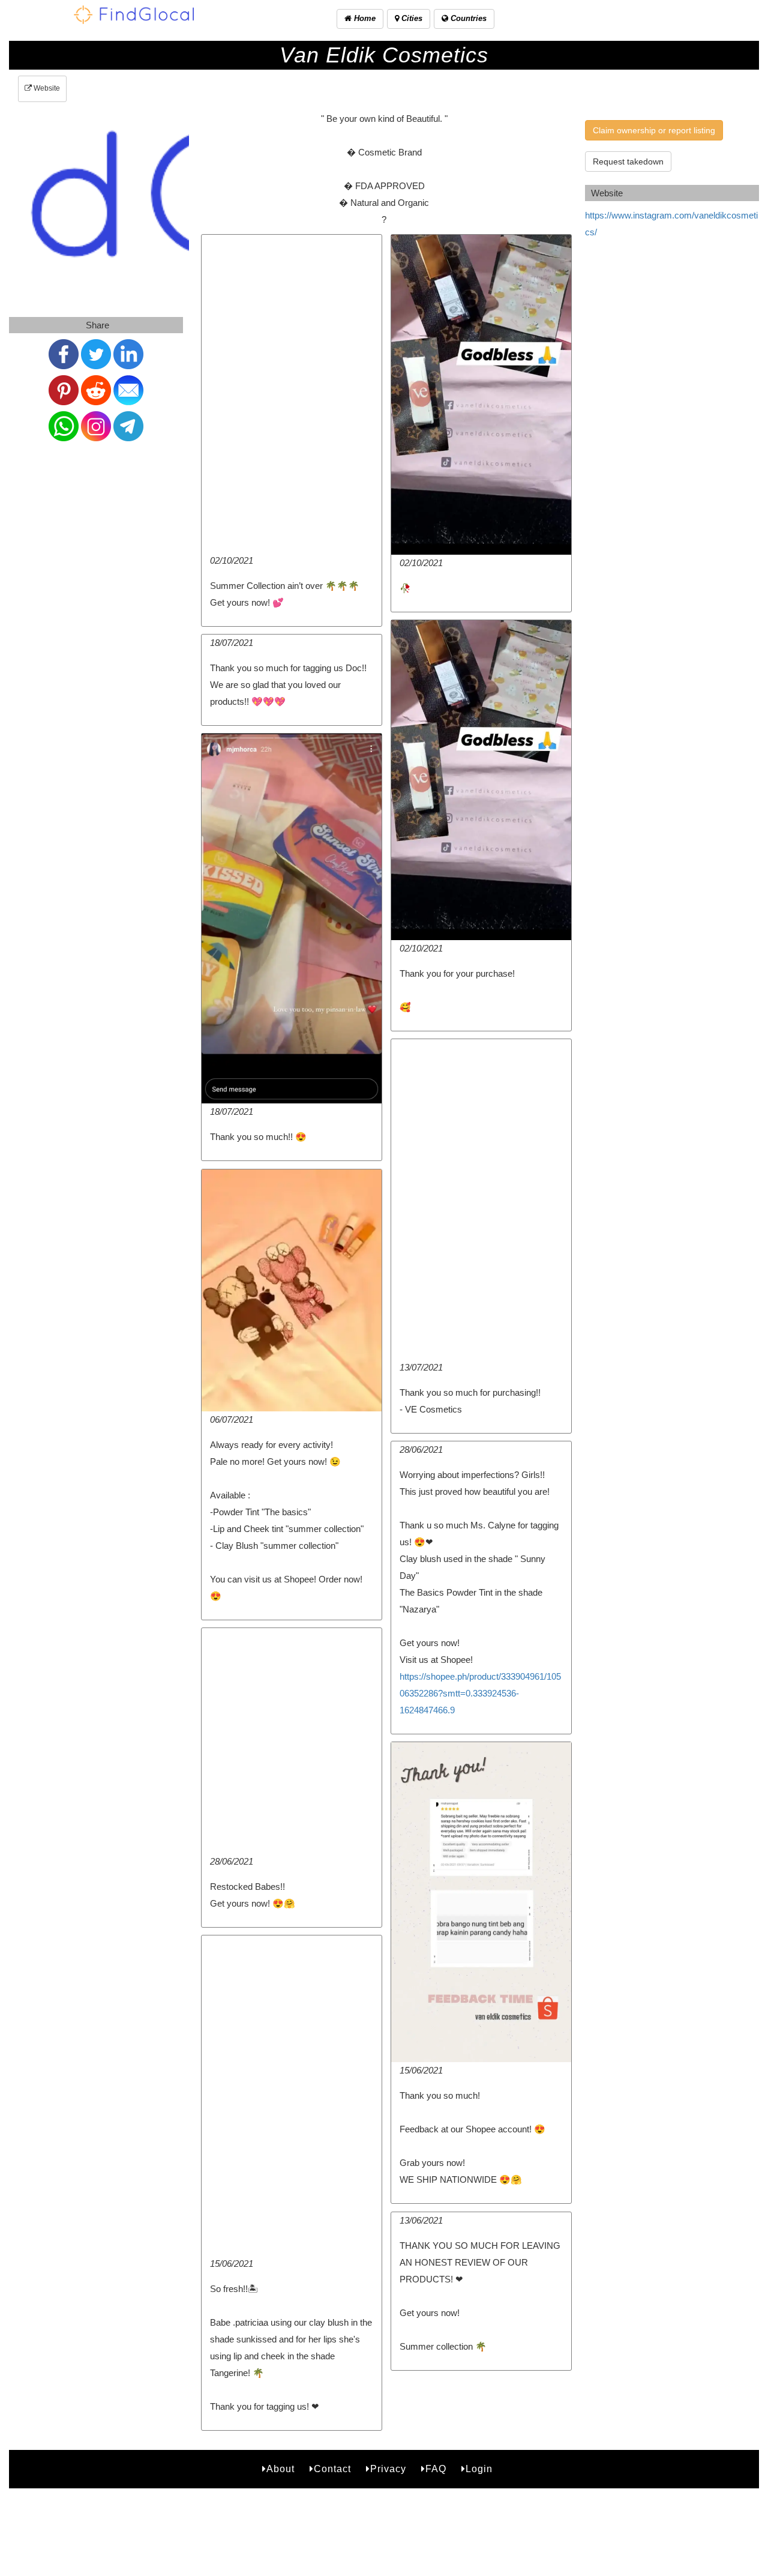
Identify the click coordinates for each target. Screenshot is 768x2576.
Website (46, 88)
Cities (411, 18)
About (280, 2469)
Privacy (388, 2469)
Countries (467, 18)
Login (479, 2469)
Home (364, 18)
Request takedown (628, 161)
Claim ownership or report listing (654, 130)
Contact (332, 2469)
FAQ (436, 2469)
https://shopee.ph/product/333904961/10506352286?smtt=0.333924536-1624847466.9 (480, 1693)
